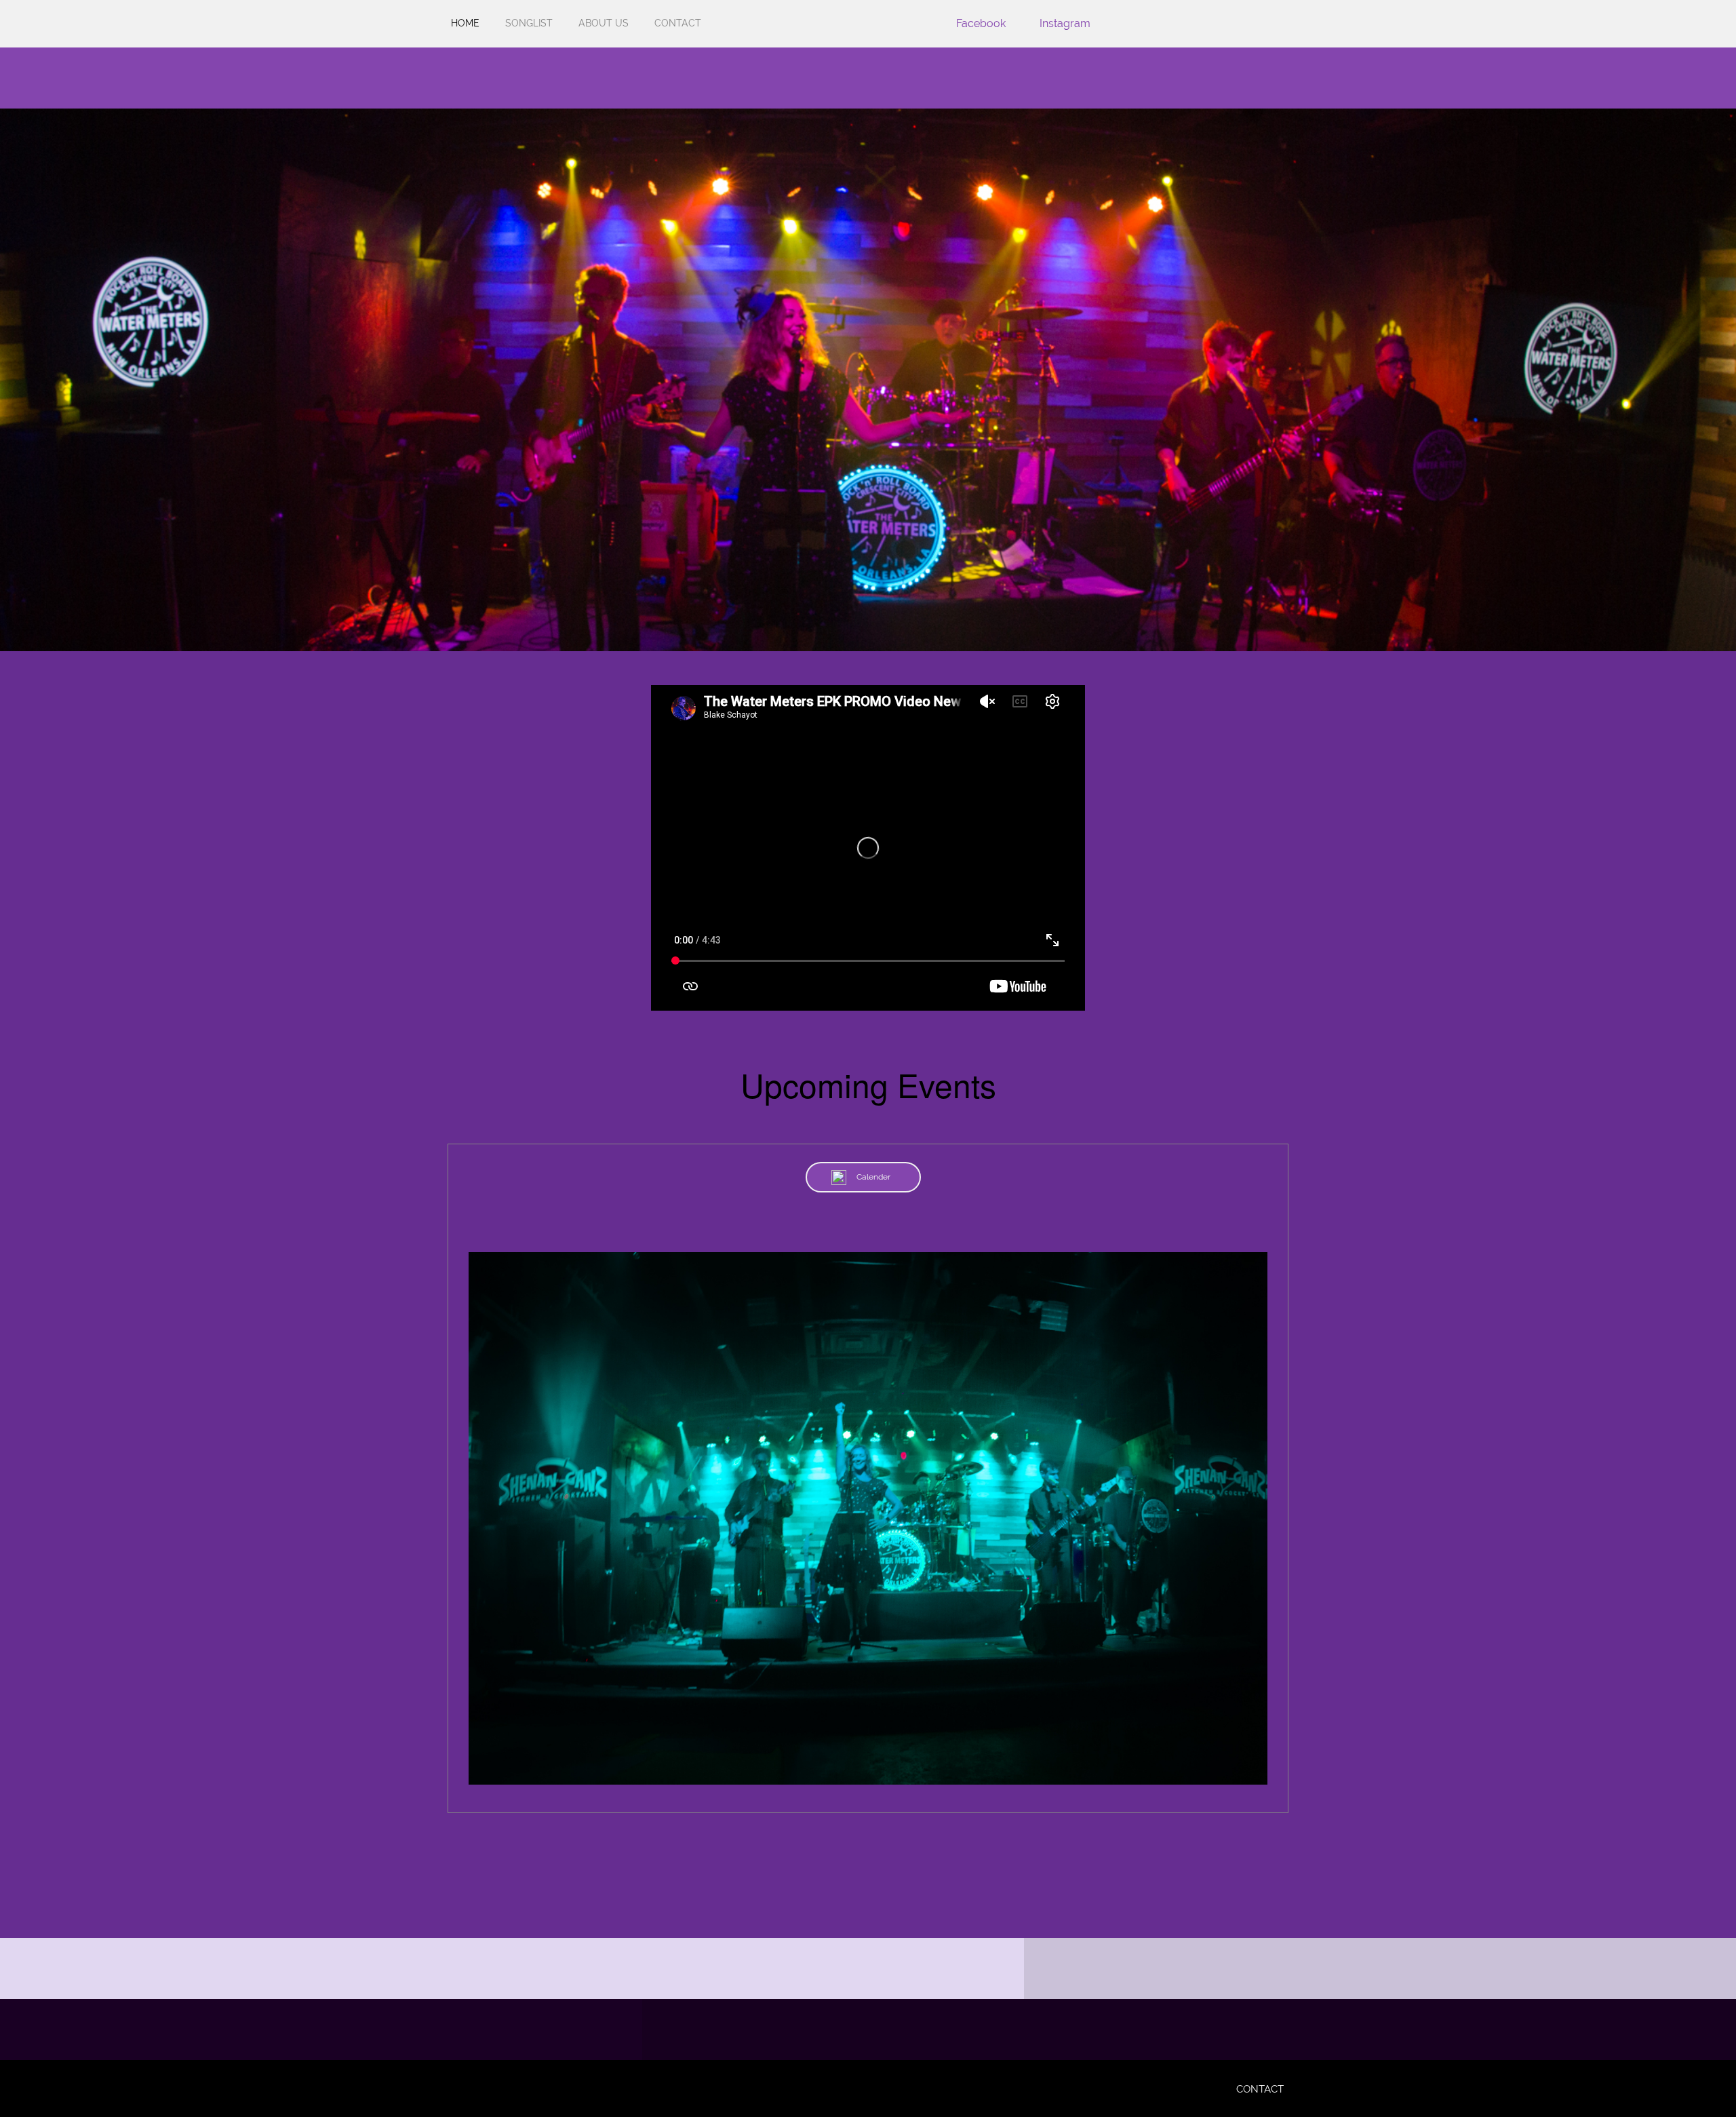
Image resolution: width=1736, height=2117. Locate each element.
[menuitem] (465, 31)
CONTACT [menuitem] (1260, 2089)
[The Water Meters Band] (465, 78)
